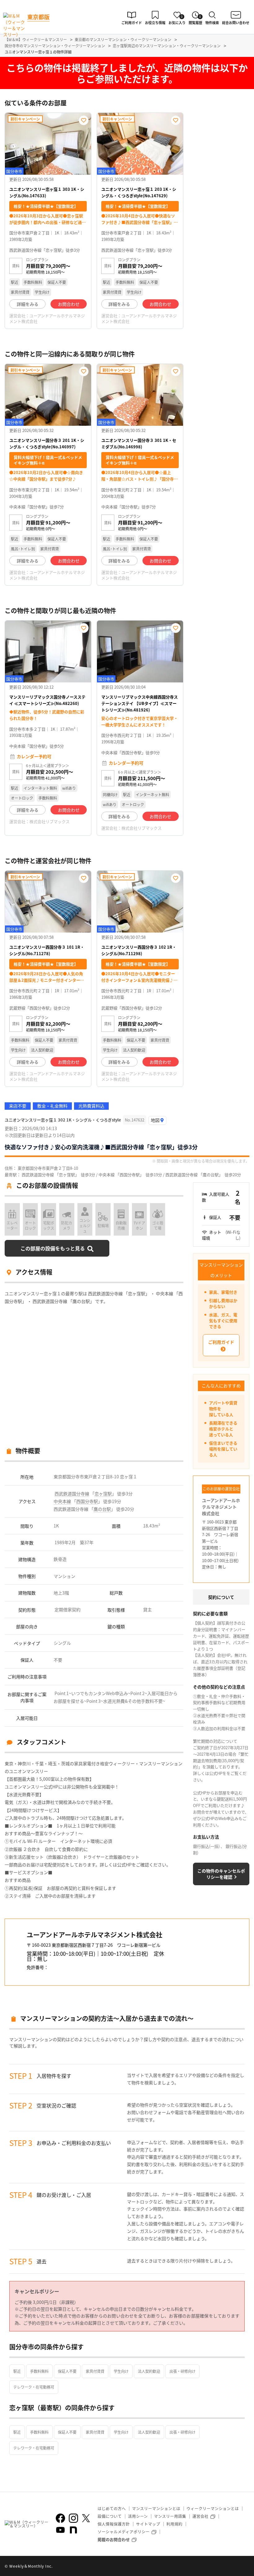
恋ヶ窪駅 (103, 1493)
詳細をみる (28, 304)
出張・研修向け (182, 2371)
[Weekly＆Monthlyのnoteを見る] (73, 2530)
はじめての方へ (112, 2508)
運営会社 (200, 2516)
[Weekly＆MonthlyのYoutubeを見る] (60, 2530)
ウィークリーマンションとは (213, 2508)
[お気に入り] (84, 120)
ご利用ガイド (221, 1342)
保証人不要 (67, 2371)
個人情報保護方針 (114, 2524)
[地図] (157, 1120)
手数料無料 (39, 2371)
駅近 (17, 2371)
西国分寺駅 (87, 1501)
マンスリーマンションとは (156, 2508)
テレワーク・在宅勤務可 (34, 2387)
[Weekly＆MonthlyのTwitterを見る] (86, 2518)
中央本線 (62, 1501)
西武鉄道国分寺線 (72, 1493)
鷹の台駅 (102, 1509)
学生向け (121, 2371)
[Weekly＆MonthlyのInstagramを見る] (73, 2518)
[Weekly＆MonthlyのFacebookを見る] (60, 2518)
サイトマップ (148, 2524)
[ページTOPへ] (245, 2567)
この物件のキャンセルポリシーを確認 (221, 1874)
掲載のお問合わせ (114, 2539)
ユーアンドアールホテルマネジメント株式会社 (47, 318)
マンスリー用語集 (170, 2516)
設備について (110, 2516)
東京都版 (38, 17)
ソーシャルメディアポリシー (124, 2532)
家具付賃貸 (95, 2371)
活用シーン (138, 2516)
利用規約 (174, 2524)
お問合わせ (69, 304)
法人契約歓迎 (149, 2371)
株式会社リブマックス (50, 821)
